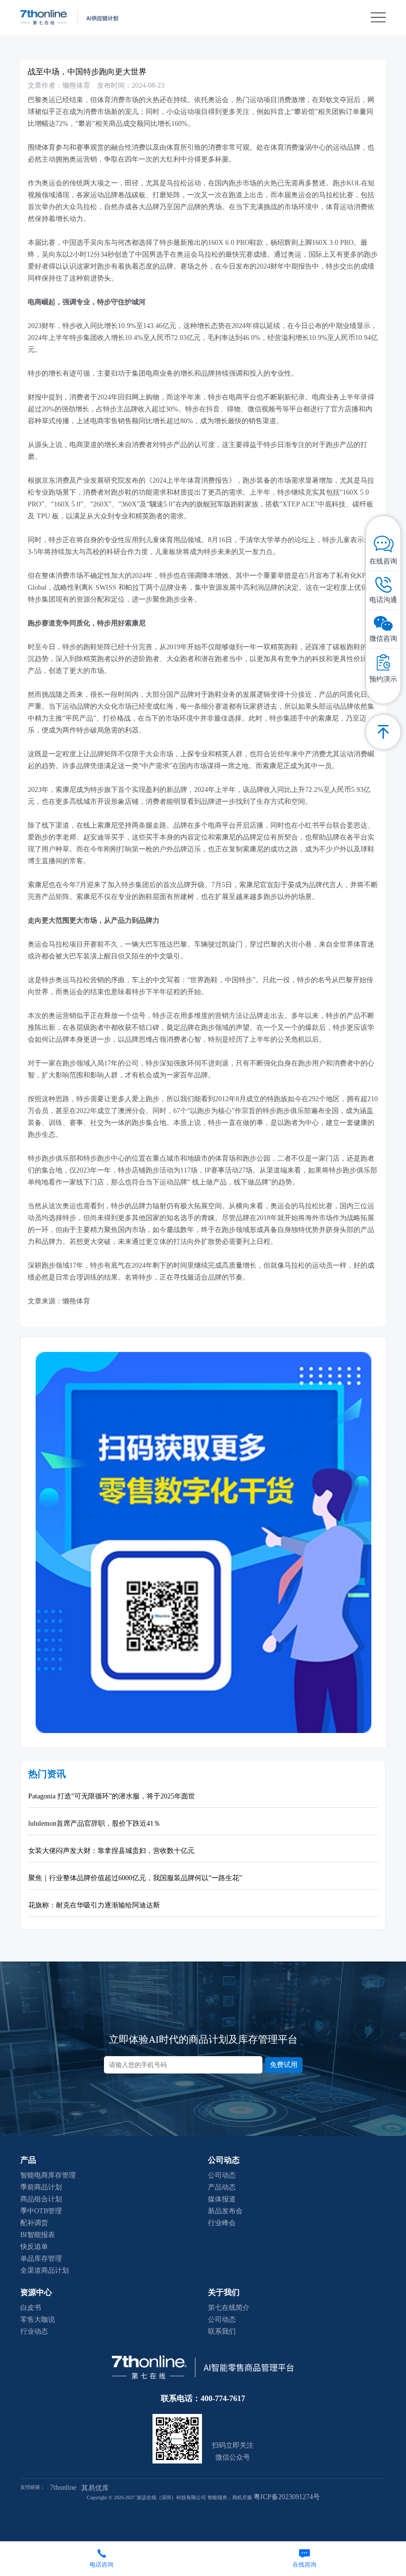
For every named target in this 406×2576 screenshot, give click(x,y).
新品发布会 (225, 2211)
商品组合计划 (41, 2199)
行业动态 (34, 2331)
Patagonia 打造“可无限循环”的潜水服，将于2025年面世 (112, 1796)
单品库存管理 (41, 2259)
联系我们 (222, 2331)
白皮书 (31, 2308)
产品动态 (222, 2187)
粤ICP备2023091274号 (287, 2497)
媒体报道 (222, 2199)
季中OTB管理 (41, 2211)
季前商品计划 (41, 2187)
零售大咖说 (38, 2320)
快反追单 (34, 2247)
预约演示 (383, 679)
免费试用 (284, 2065)
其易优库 (95, 2488)
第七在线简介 (229, 2308)
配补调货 (34, 2223)
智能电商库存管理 (48, 2175)
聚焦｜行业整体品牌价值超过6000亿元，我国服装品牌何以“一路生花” (135, 1878)
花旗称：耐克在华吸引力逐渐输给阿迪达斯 (94, 1905)
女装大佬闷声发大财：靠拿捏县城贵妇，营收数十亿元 (111, 1851)
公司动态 (222, 2175)
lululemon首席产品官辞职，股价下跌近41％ (94, 1823)
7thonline (63, 2488)
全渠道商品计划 (45, 2270)
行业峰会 (222, 2223)
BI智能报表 (38, 2235)
